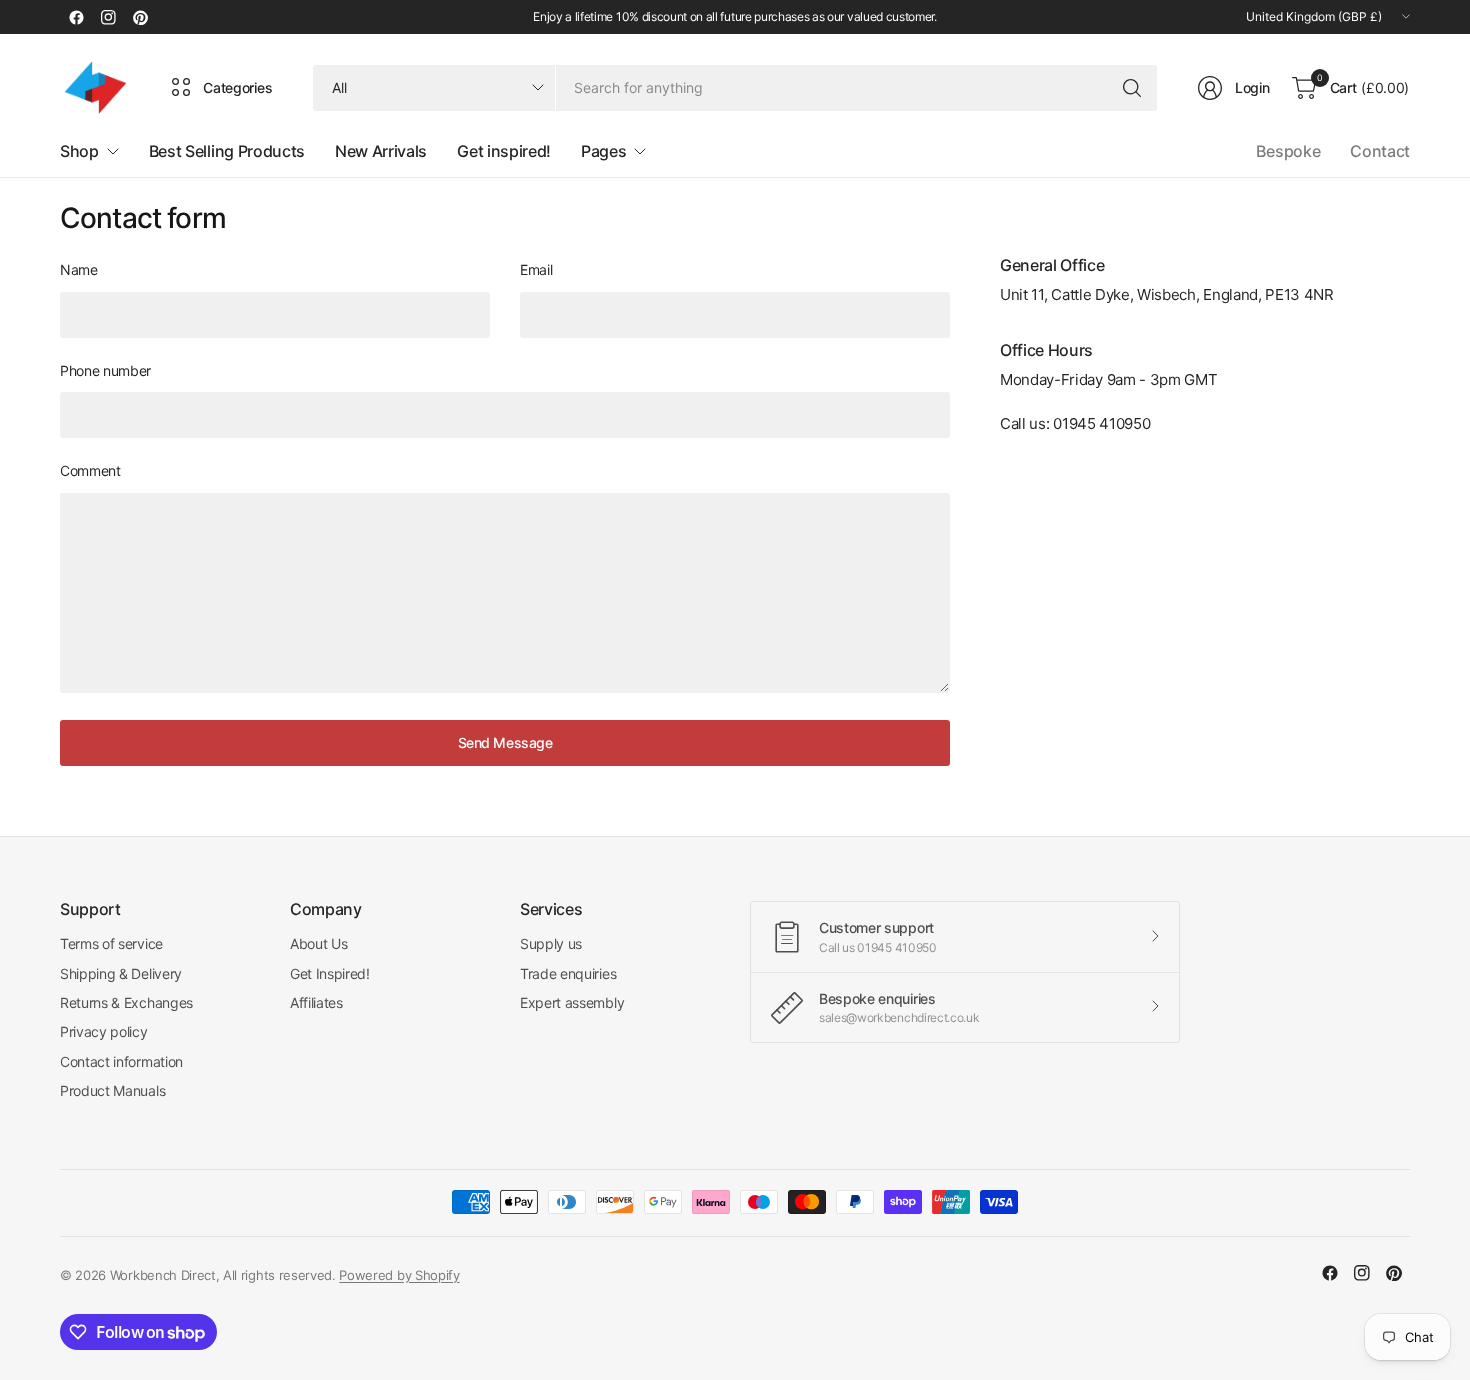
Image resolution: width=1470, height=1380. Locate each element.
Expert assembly (572, 1002)
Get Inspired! (330, 973)
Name (79, 269)
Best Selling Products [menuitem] (227, 151)
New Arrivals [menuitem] (381, 151)
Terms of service (111, 943)
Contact (1380, 151)
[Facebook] (76, 17)
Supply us (551, 943)
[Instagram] (108, 17)
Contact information (121, 1061)
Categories (237, 87)
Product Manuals (112, 1090)
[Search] (1132, 88)
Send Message (505, 742)
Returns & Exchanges (126, 1002)
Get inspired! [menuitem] (504, 151)
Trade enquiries (568, 973)
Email (536, 269)
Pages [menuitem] (603, 151)
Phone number (105, 370)
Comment (90, 470)
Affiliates (316, 1002)
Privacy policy (104, 1031)
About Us (318, 943)
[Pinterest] (140, 17)
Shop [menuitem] (79, 151)
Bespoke (1288, 151)
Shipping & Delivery (121, 973)
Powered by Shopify (399, 1275)
